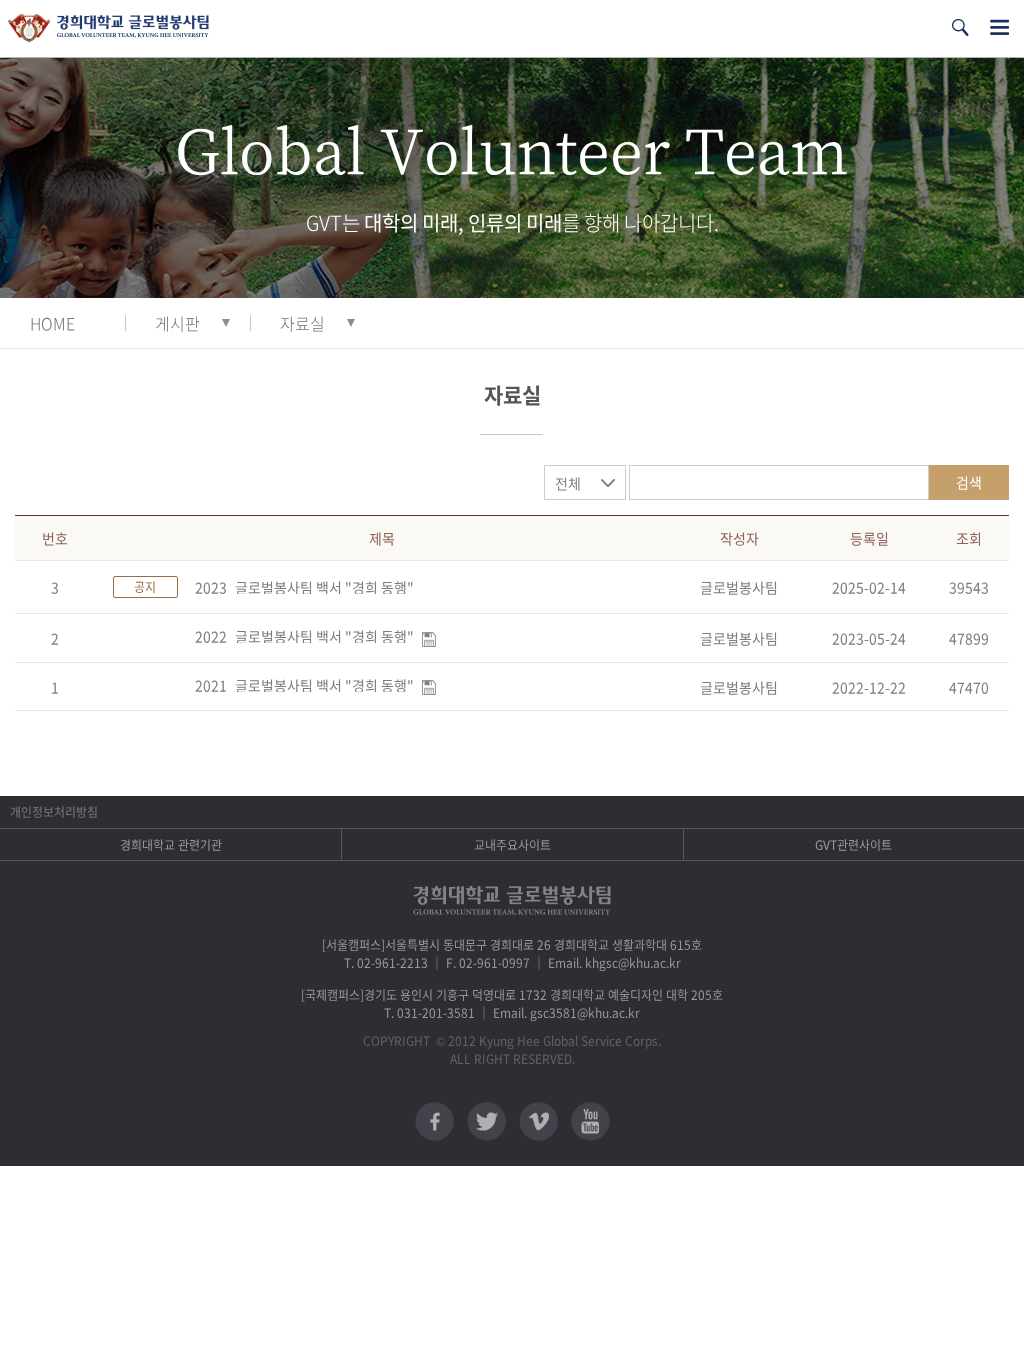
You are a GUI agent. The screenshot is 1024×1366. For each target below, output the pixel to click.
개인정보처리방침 (54, 812)
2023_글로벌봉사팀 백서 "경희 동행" (304, 587)
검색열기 (960, 27)
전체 (568, 483)
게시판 (177, 323)
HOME (52, 323)
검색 (969, 482)
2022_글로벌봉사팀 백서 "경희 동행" (304, 636)
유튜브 (590, 1121)
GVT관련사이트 (853, 845)
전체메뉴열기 (999, 27)
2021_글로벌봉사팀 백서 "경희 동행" (304, 685)
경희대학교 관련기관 (171, 845)
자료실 (302, 323)
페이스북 (434, 1121)
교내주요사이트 (512, 845)
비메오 (538, 1121)
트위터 (486, 1121)
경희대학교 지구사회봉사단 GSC (108, 28)
